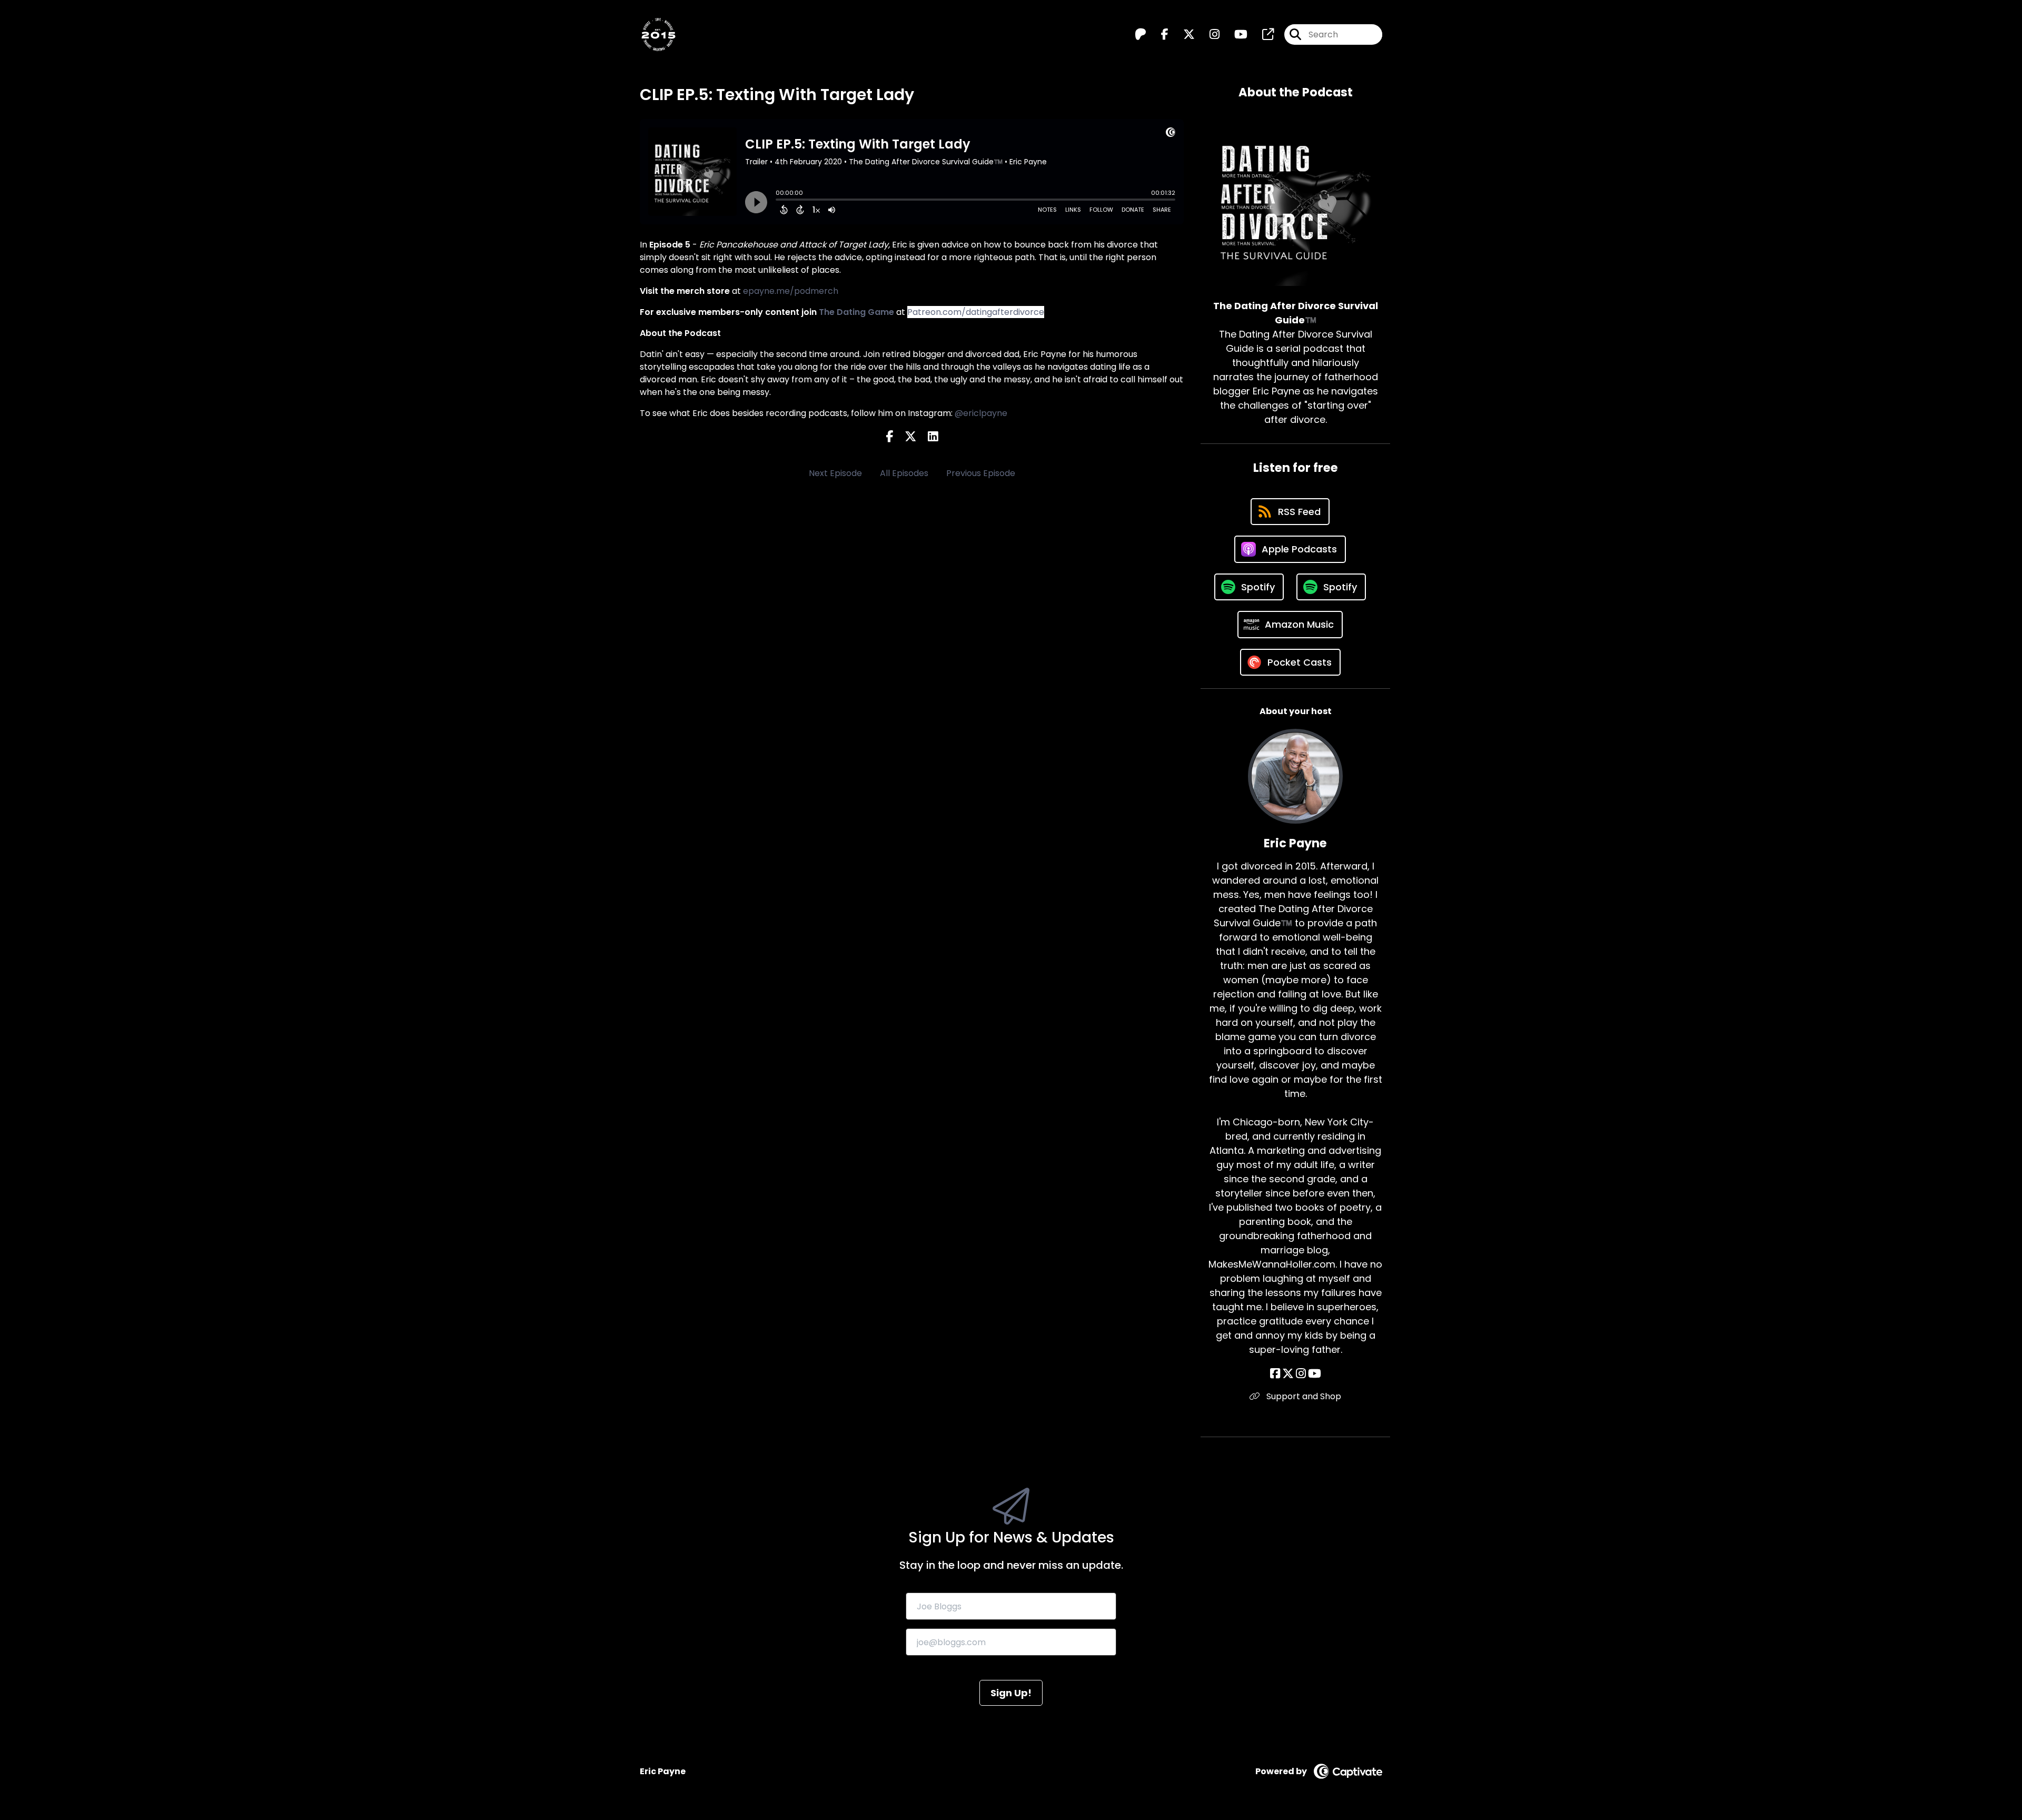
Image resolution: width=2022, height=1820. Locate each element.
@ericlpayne (981, 413)
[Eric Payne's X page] (1288, 1374)
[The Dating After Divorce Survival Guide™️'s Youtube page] (1235, 34)
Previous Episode (981, 473)
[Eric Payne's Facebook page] (1275, 1374)
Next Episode (835, 473)
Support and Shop (1303, 1396)
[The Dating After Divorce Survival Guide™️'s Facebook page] (1158, 34)
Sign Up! (1011, 1693)
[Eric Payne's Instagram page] (1301, 1374)
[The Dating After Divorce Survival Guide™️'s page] (1262, 34)
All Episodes (904, 473)
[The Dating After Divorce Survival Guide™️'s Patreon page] (1141, 34)
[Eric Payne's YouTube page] (1315, 1374)
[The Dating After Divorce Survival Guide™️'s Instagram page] (1208, 34)
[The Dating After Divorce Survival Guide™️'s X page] (1183, 34)
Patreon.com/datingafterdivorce (976, 312)
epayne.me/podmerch (791, 291)
